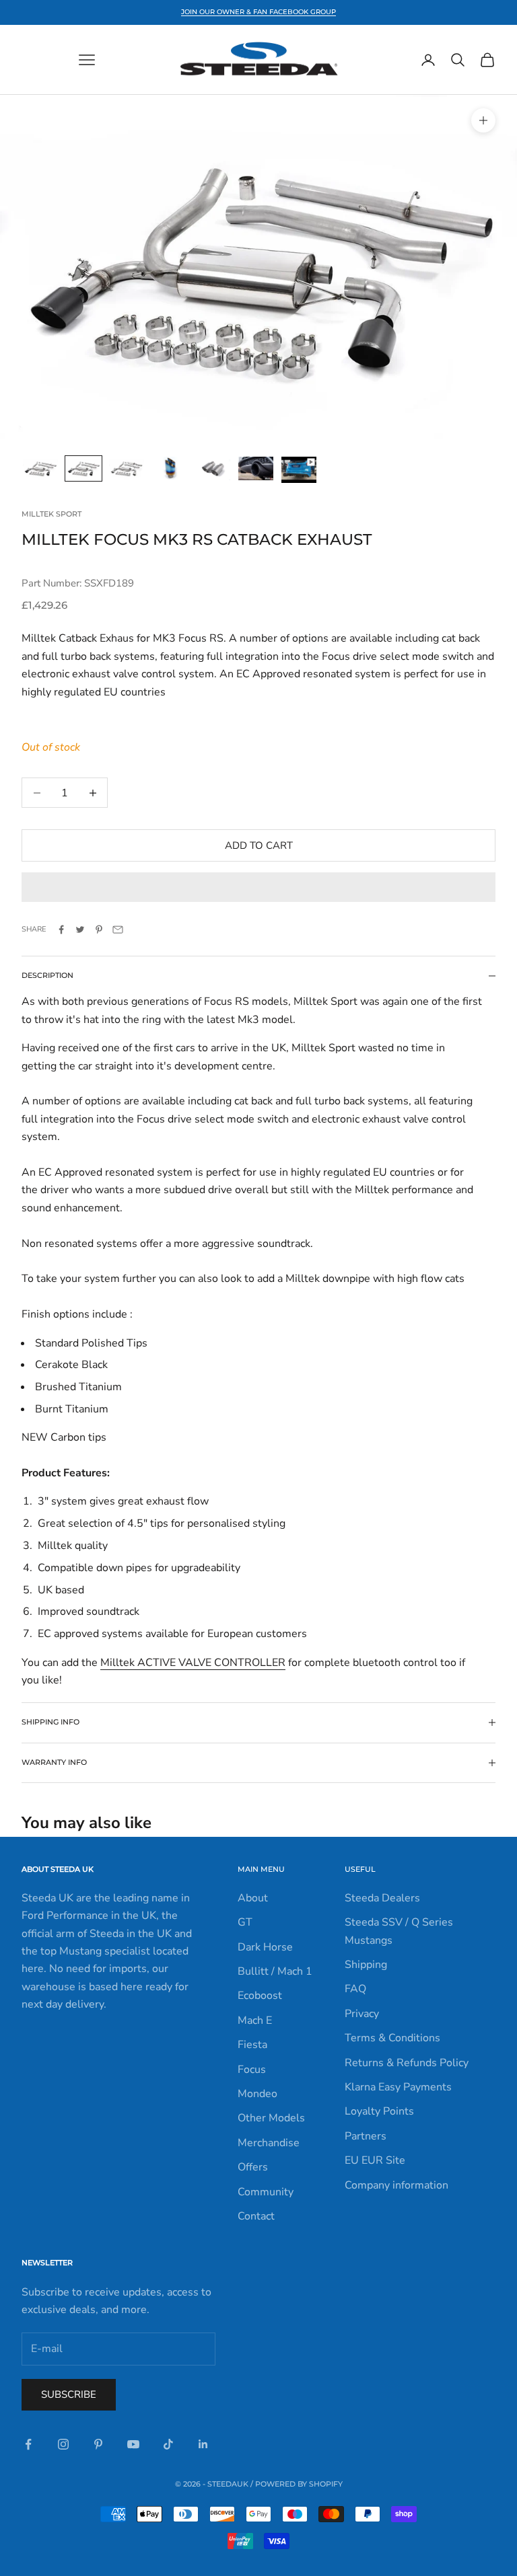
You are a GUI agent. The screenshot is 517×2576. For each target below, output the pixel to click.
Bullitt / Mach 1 (275, 1971)
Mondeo (257, 2094)
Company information (397, 2185)
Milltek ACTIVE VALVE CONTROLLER (193, 1663)
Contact (256, 2216)
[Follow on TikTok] (168, 2444)
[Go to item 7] (299, 470)
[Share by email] (118, 930)
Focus (252, 2070)
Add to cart (259, 845)
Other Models (271, 2118)
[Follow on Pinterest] (98, 2444)
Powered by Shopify (299, 2484)
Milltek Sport (51, 514)
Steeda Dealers (382, 1898)
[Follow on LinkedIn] (203, 2444)
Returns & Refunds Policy (407, 2063)
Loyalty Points (379, 2111)
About (253, 1898)
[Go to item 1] (40, 468)
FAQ (355, 1989)
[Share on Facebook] (61, 930)
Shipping (366, 1965)
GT (245, 1922)
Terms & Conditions (392, 2038)
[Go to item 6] (256, 468)
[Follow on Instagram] (63, 2444)
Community (266, 2192)
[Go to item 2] (83, 468)
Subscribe (69, 2394)
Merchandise (269, 2143)
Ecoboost (260, 1996)
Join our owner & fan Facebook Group (258, 12)
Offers (253, 2167)
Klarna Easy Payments (398, 2087)
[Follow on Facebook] (28, 2444)
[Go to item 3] (127, 468)
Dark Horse (265, 1947)
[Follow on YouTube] (133, 2444)
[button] (258, 887)
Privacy (362, 2014)
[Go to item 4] (170, 468)
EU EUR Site (375, 2160)
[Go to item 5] (213, 468)
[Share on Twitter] (80, 930)
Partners (366, 2136)
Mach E (255, 2020)
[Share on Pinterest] (99, 930)
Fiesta (252, 2045)
